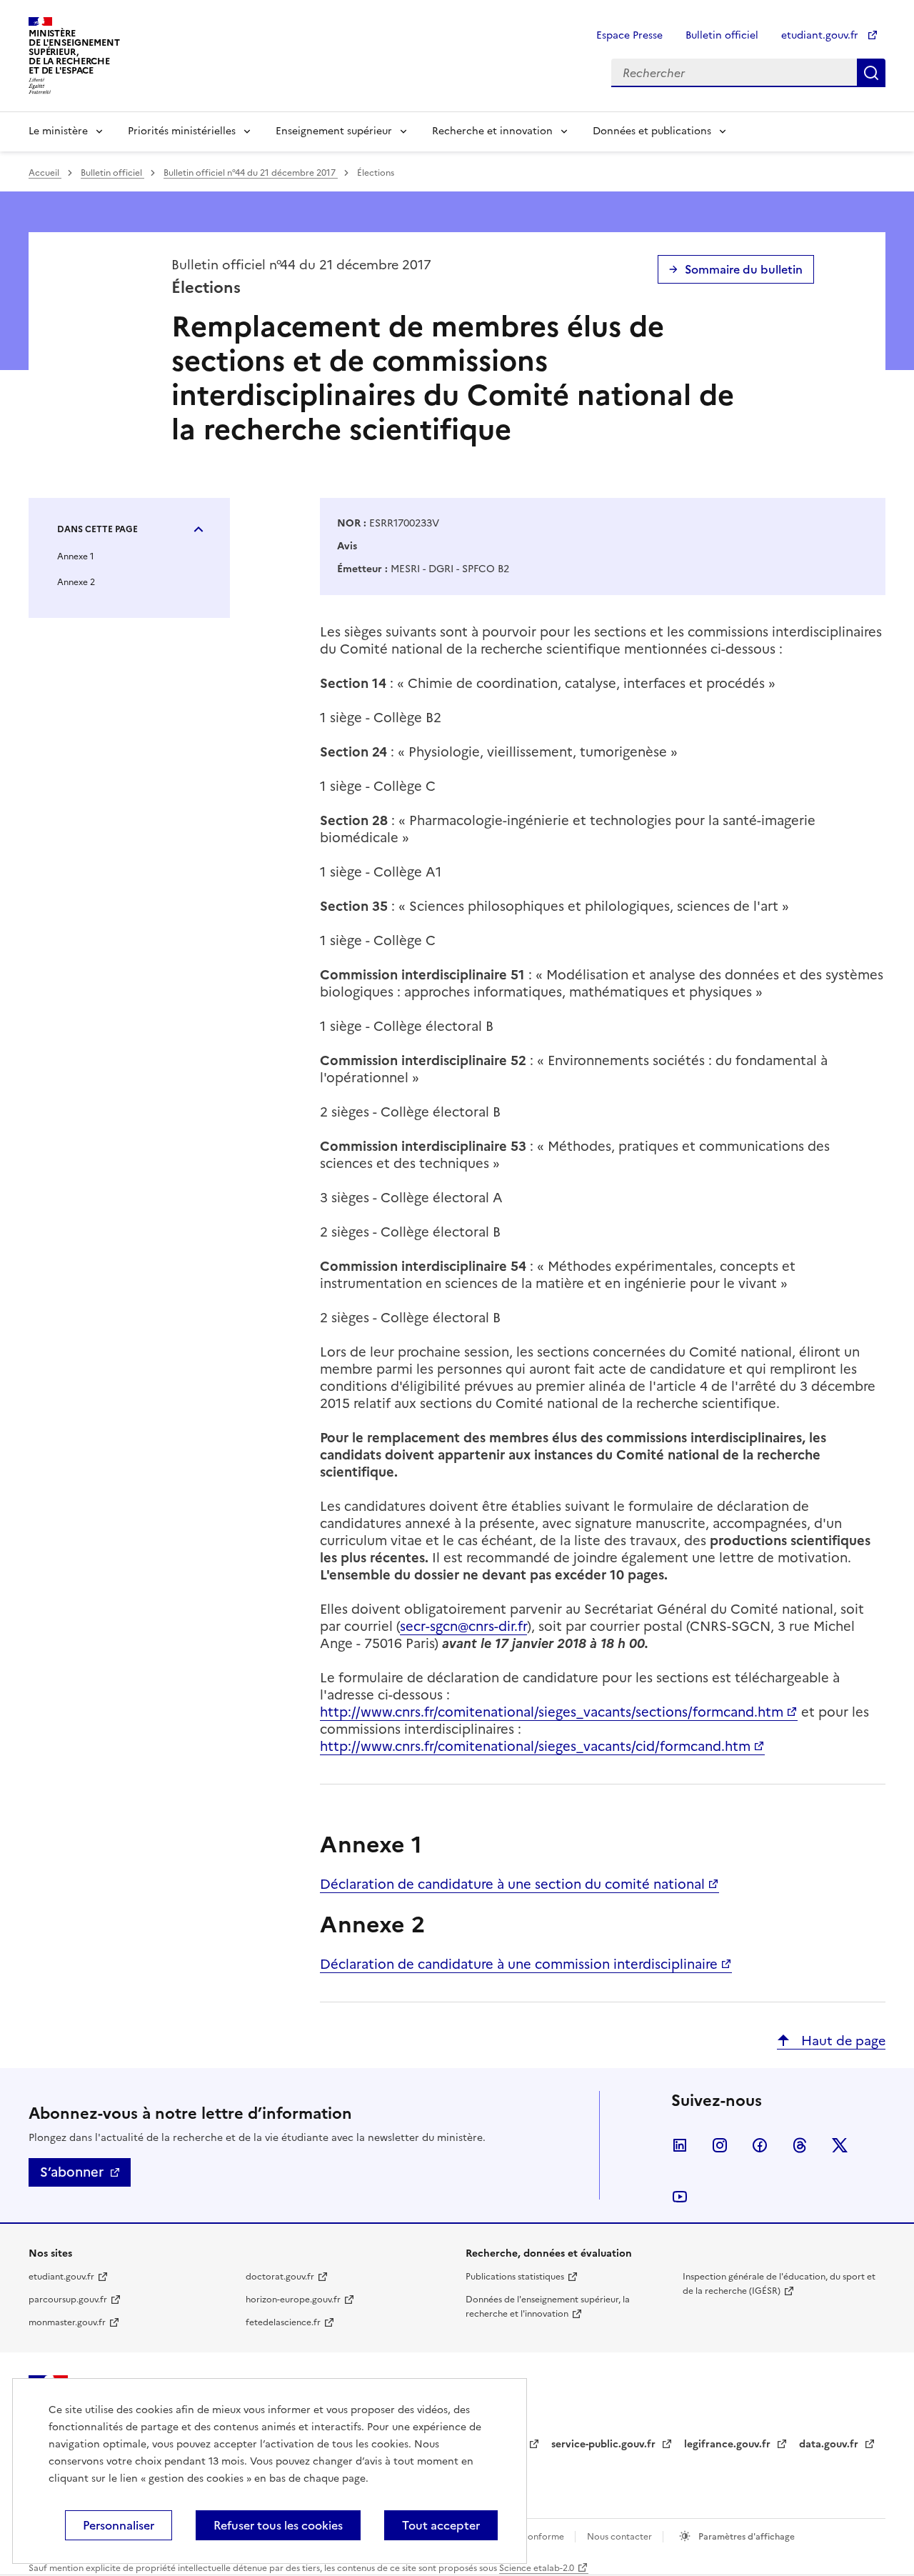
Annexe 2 (76, 582)
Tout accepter (441, 2525)
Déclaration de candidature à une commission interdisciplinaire (519, 1964)
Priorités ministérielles (182, 131)
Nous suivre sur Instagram (720, 2145)
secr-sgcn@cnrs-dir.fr (463, 1626)
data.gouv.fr (830, 2444)
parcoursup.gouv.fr (68, 2300)
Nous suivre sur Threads (800, 2145)
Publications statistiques (515, 2277)
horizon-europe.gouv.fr (293, 2300)
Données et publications (652, 131)
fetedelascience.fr (283, 2322)
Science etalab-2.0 (537, 2568)
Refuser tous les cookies (278, 2525)
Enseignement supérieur (334, 131)
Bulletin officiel (722, 35)
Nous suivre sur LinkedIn (680, 2145)
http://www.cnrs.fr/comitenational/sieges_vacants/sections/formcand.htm (552, 1712)
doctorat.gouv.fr (280, 2277)
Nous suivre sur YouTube (680, 2197)
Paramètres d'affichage (745, 2537)
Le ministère (58, 131)
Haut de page (842, 2041)
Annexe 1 (76, 556)
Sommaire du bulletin (744, 269)
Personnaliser (119, 2525)
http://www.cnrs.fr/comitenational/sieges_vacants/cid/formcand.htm (535, 1746)
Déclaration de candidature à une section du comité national (512, 1884)
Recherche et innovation (492, 131)
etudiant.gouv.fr (821, 35)
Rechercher (871, 73)
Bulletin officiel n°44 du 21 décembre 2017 (251, 173)
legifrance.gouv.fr (729, 2444)
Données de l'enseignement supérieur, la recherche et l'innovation (548, 2307)
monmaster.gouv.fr (67, 2322)
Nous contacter (621, 2537)
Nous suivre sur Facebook (760, 2145)
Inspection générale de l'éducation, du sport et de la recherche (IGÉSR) (779, 2284)
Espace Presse (629, 35)
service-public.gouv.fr (605, 2444)
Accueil (45, 173)
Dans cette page (97, 529)
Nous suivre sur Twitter (840, 2145)
